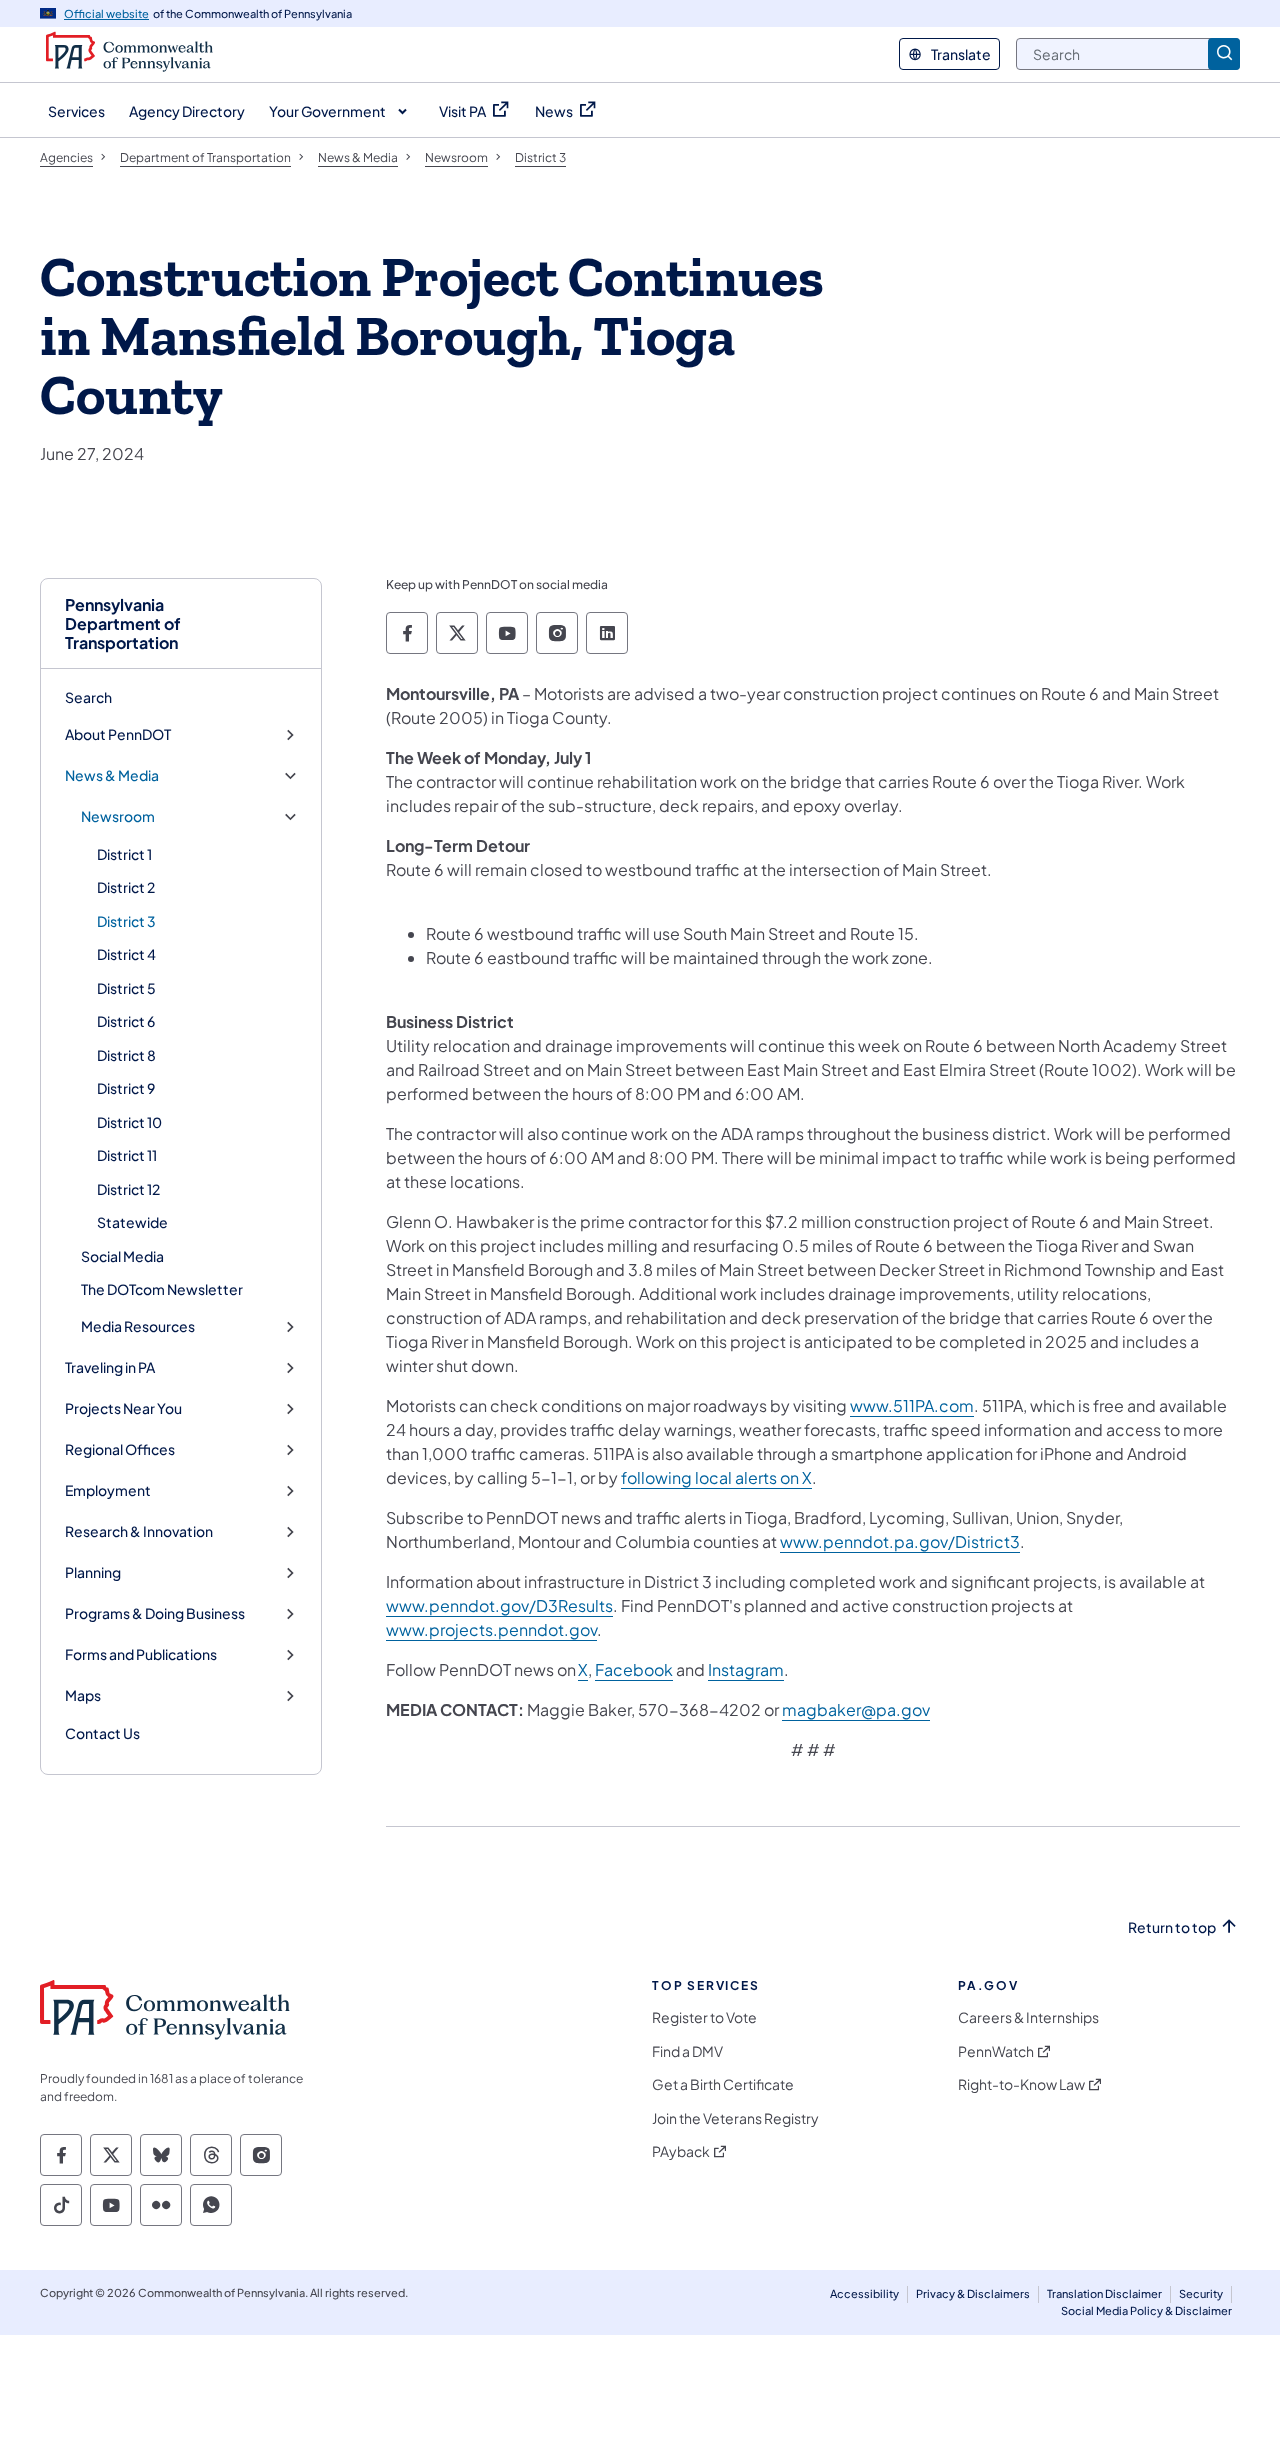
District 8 (126, 1055)
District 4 (126, 954)
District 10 (129, 1122)
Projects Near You (123, 1408)
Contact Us (102, 1733)
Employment (108, 1490)
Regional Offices (120, 1449)
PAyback (681, 2151)
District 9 (126, 1088)
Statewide (132, 1222)
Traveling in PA (110, 1367)
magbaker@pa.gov (856, 1709)
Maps (83, 1695)
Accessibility (864, 2293)
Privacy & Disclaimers (973, 2293)
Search (88, 697)
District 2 (126, 887)
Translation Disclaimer (1104, 2293)
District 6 (126, 1021)
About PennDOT (118, 734)
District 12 (128, 1189)
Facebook (634, 1669)
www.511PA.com (912, 1405)
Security (1201, 2293)
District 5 (126, 988)
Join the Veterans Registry (735, 2118)
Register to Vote (704, 2017)
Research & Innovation (139, 1531)
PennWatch (996, 2051)
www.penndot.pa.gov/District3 (900, 1541)
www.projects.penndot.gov (491, 1629)
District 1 (124, 854)
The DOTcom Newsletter (162, 1289)
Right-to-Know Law (1021, 2084)
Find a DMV (687, 2051)
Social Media (122, 1256)
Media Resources (138, 1326)
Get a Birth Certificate (723, 2084)
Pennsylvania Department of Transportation (123, 624)
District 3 (126, 921)
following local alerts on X (716, 1477)
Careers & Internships (1028, 2017)
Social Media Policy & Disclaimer (1146, 2310)
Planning (93, 1572)
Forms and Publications (141, 1654)
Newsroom (118, 816)
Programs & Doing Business (155, 1613)
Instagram (746, 1669)
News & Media (112, 775)
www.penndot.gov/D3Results (499, 1605)
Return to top (1172, 1927)
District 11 (127, 1155)
